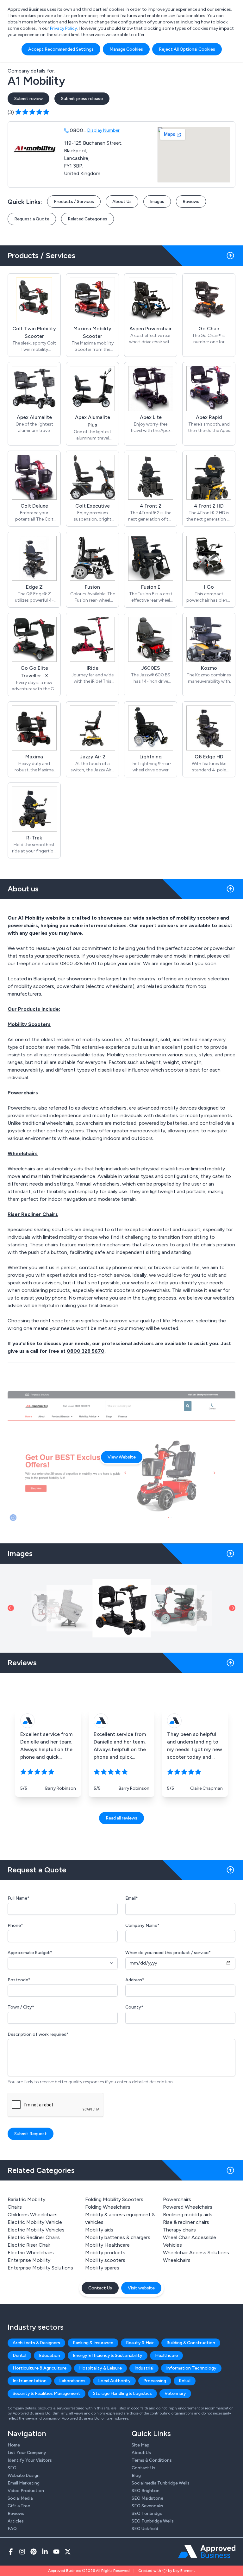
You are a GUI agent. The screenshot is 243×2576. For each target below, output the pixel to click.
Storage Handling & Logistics (122, 2393)
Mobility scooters (105, 2260)
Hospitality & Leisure (100, 2368)
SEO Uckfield (145, 2529)
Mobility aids (99, 2230)
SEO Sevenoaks (147, 2506)
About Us (122, 202)
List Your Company (27, 2453)
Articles (16, 2521)
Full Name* (19, 1898)
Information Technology (191, 2368)
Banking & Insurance (93, 2343)
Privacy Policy (63, 28)
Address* (135, 1980)
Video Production (26, 2491)
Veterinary (175, 2393)
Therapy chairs (179, 2230)
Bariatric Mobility (26, 2199)
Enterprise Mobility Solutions (40, 2268)
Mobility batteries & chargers (118, 2237)
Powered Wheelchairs (188, 2207)
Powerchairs (177, 2199)
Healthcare (166, 2355)
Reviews (191, 202)
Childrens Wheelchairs (33, 2215)
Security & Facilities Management (47, 2393)
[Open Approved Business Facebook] (11, 2552)
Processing (155, 2381)
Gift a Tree (19, 2506)
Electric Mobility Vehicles (36, 2230)
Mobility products (105, 2253)
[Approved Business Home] (207, 2552)
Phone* (15, 1925)
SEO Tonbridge (147, 2513)
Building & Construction (191, 2343)
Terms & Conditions (152, 2460)
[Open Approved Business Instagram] (22, 2552)
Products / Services (74, 202)
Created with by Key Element (167, 2571)
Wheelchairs (177, 2260)
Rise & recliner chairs (186, 2222)
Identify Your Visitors (30, 2460)
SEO (12, 2468)
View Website (122, 1457)
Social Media (20, 2498)
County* (134, 2007)
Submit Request (31, 2134)
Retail (185, 2381)
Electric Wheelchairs (31, 2253)
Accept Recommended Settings (61, 49)
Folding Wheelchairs (108, 2207)
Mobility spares (102, 2268)
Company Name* (142, 1925)
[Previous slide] (11, 1608)
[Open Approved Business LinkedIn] (45, 2552)
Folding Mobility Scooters (114, 2199)
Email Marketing (24, 2483)
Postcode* (19, 1980)
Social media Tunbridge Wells (161, 2483)
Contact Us (100, 2288)
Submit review (28, 99)
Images (157, 202)
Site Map (140, 2445)
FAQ (12, 2529)
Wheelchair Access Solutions (196, 2253)
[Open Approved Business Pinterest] (34, 2552)
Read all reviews (121, 1818)
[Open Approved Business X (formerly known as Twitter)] (68, 2552)
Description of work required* (38, 2034)
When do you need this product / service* (168, 1953)
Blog (136, 2475)
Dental (19, 2355)
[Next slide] (232, 1608)
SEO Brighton (146, 2491)
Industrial (144, 2368)
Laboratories (72, 2381)
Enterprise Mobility (29, 2260)
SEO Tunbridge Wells (153, 2521)
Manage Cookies (126, 49)
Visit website (141, 2288)
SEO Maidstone (147, 2498)
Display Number (103, 130)
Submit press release (82, 99)
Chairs (15, 2207)
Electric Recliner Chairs (34, 2237)
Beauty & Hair (140, 2343)
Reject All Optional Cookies (187, 49)
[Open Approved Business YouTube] (56, 2552)
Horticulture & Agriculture (40, 2368)
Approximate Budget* (30, 1953)
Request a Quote (32, 219)
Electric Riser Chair (29, 2245)
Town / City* (21, 2007)
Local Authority (114, 2381)
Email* (132, 1898)
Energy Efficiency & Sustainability (108, 2355)
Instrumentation (30, 2381)
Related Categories (87, 219)
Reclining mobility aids (188, 2215)
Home (14, 2445)
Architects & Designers (36, 2343)
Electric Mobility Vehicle (35, 2222)
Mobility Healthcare (107, 2245)
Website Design (24, 2475)
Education (50, 2355)
